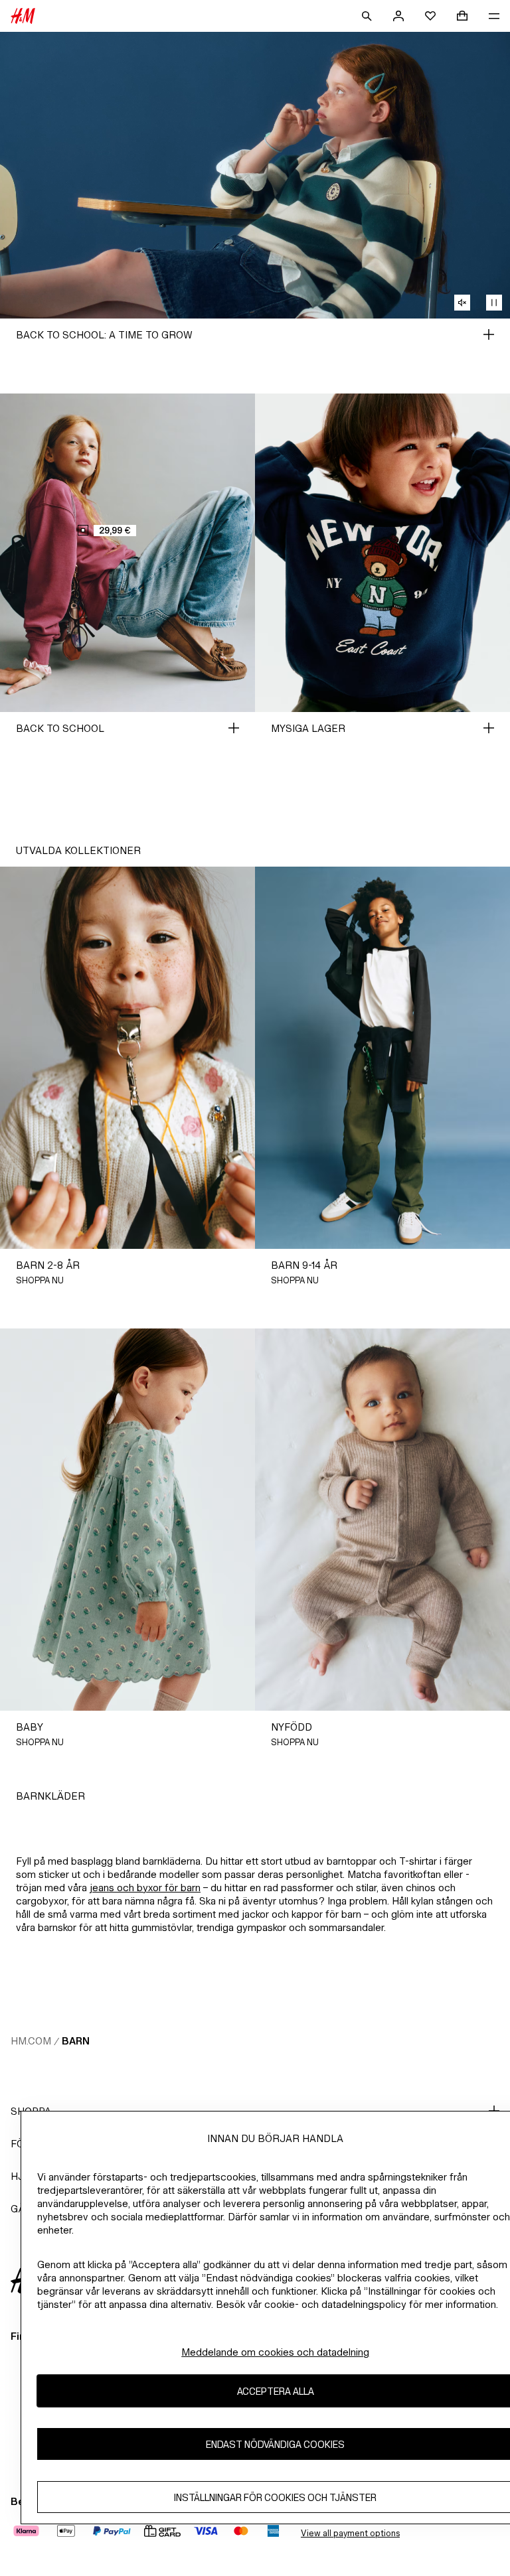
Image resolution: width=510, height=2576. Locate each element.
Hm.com (31, 2041)
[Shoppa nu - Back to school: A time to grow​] (489, 334)
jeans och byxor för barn (145, 1888)
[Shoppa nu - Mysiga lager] (489, 728)
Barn (76, 2041)
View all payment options (350, 2533)
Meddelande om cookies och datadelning (275, 2352)
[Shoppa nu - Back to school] (234, 728)
